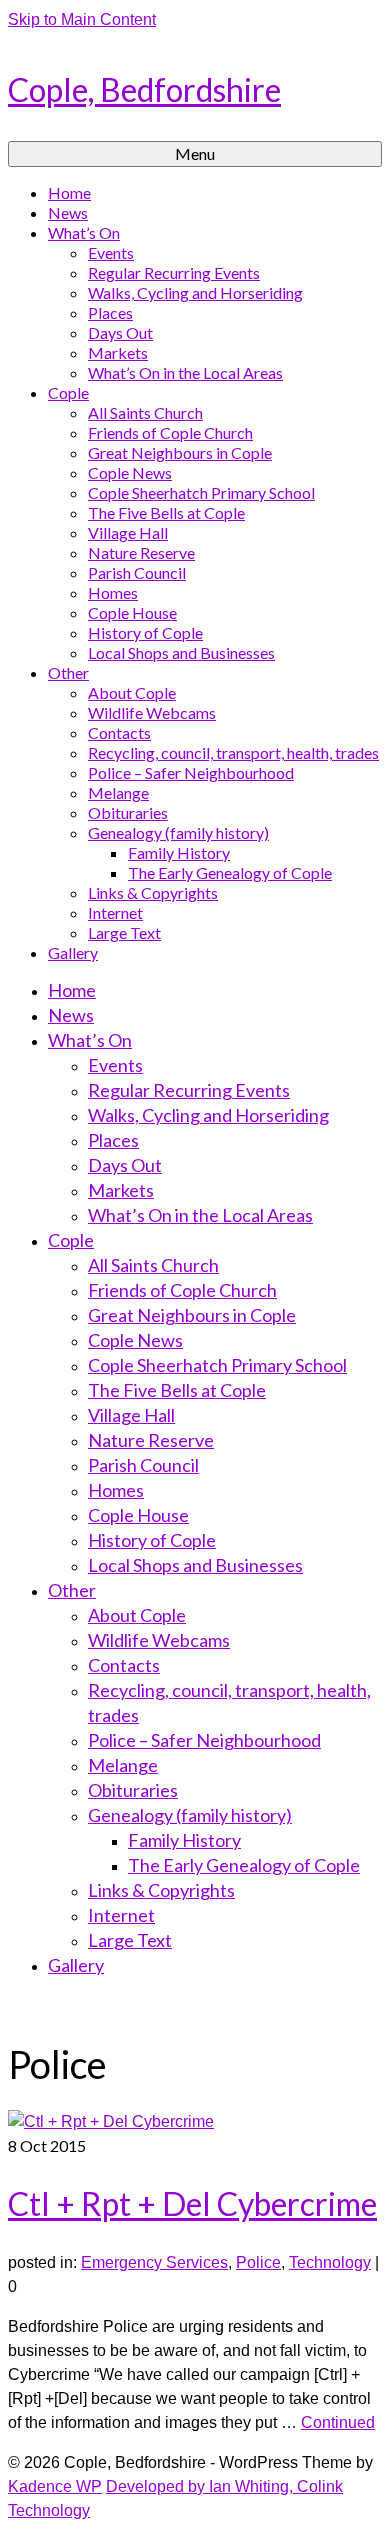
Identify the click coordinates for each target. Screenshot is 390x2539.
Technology (330, 2262)
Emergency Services (154, 2262)
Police (258, 2262)
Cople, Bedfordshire (144, 89)
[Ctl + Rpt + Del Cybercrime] (111, 2121)
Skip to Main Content (82, 19)
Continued (338, 2422)
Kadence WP (55, 2486)
